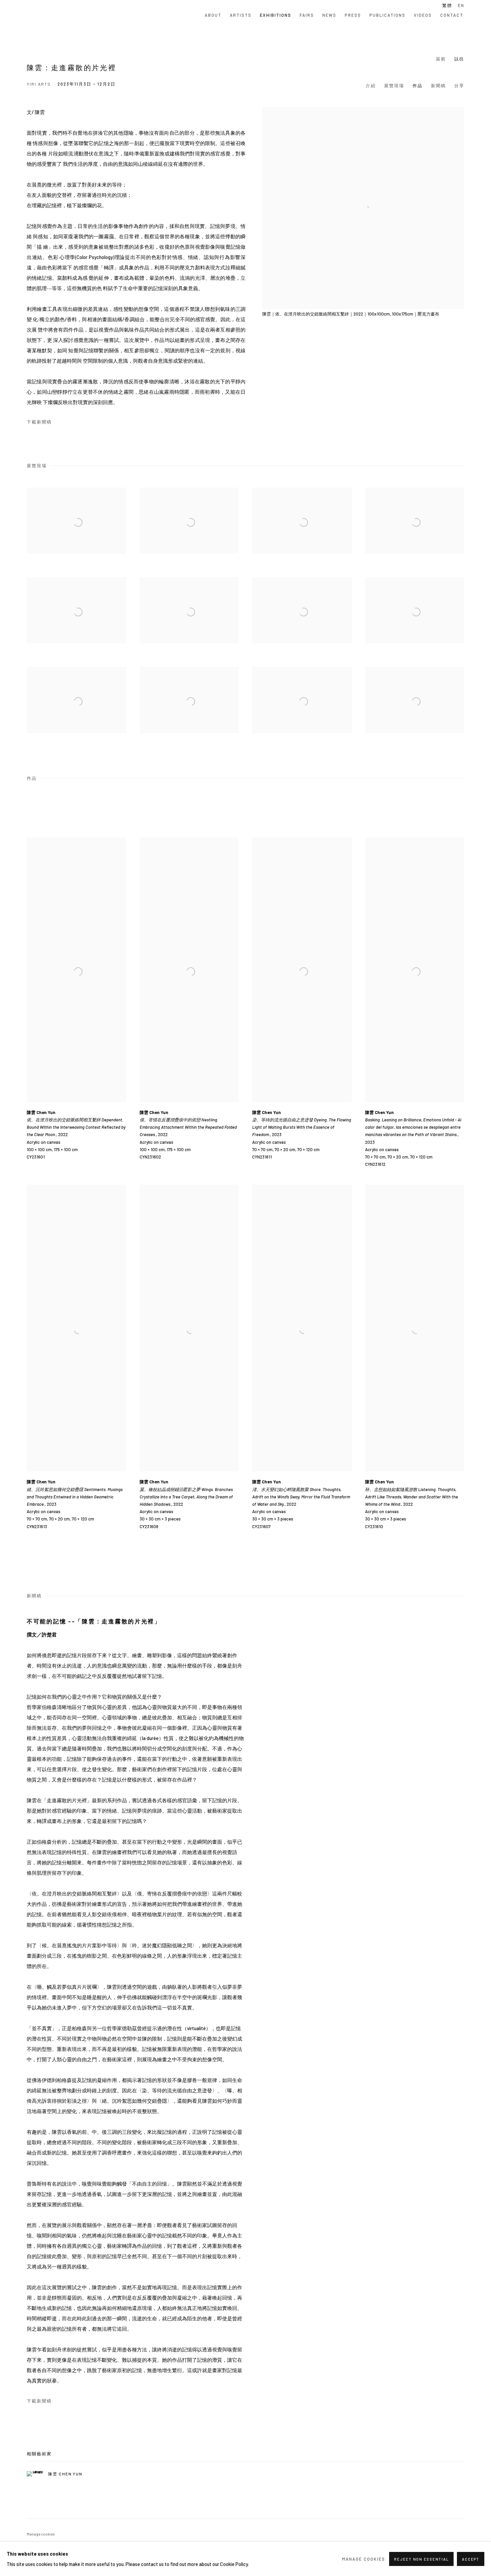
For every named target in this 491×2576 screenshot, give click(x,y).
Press (353, 15)
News (329, 15)
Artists (241, 15)
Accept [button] (471, 2559)
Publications (387, 15)
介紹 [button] (371, 86)
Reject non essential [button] (421, 2559)
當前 (441, 59)
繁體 (447, 5)
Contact (452, 15)
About (213, 15)
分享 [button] (459, 86)
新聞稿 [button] (438, 86)
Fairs (307, 15)
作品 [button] (418, 86)
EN (461, 5)
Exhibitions (276, 15)
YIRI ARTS (57, 15)
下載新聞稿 (39, 422)
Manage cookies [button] (41, 2534)
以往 (459, 59)
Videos (423, 15)
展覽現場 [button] (394, 86)
